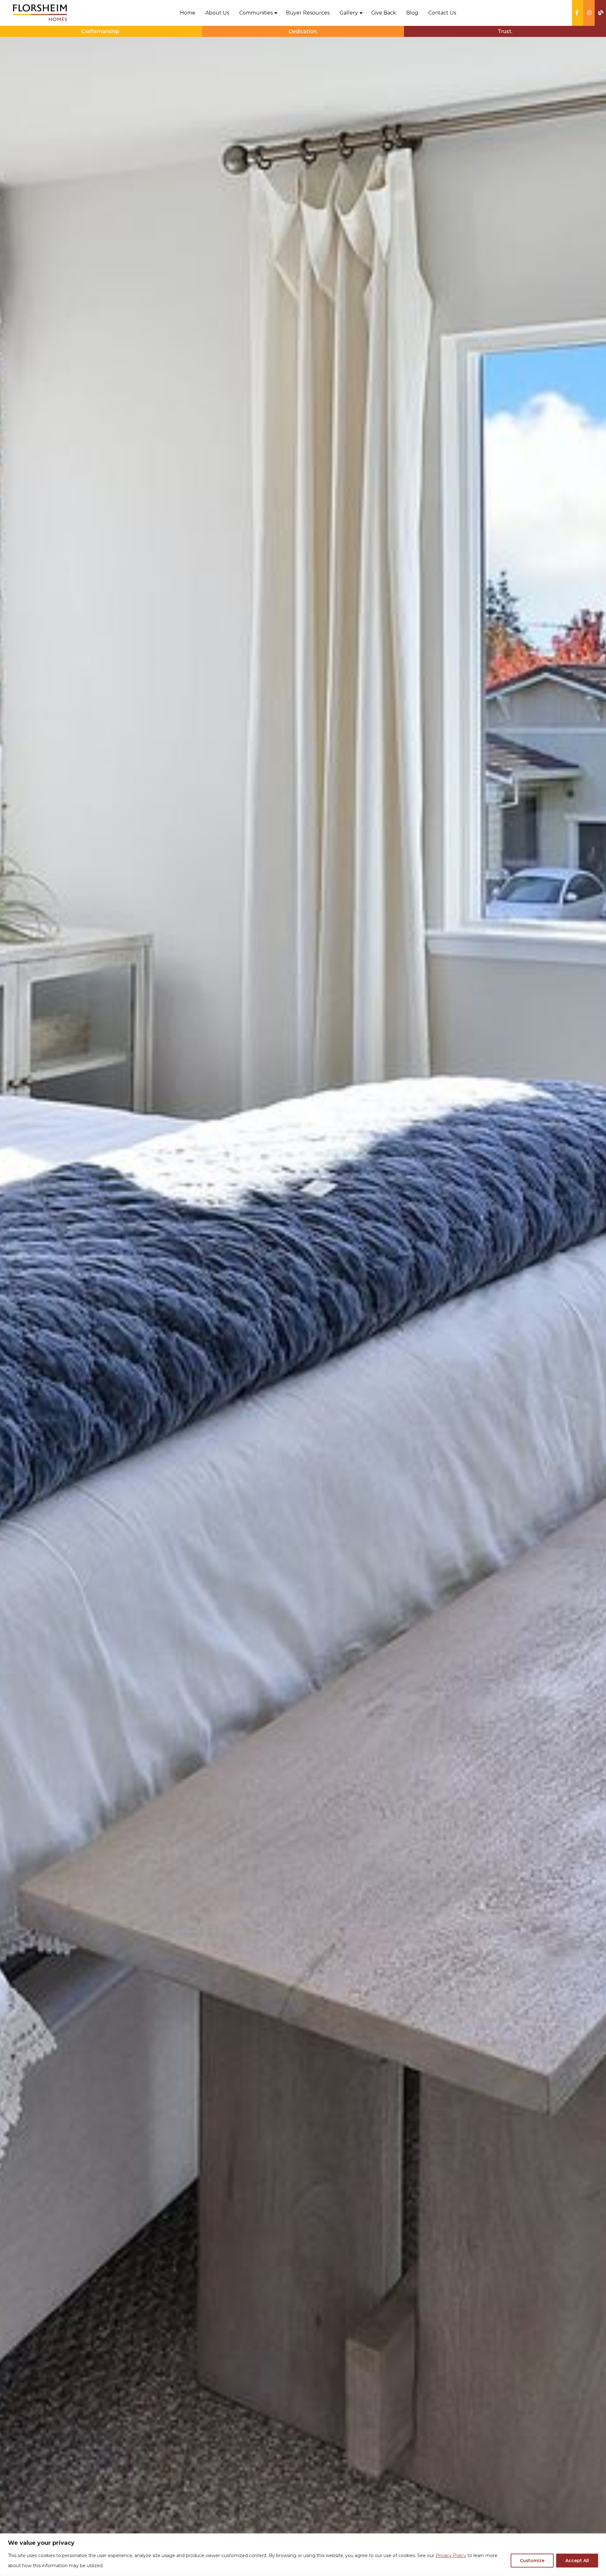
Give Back (384, 13)
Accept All (577, 2561)
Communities (256, 13)
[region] (303, 2555)
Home (188, 13)
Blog (412, 13)
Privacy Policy (451, 2556)
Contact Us (442, 13)
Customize (532, 2561)
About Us (217, 13)
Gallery (349, 13)
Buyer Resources (308, 13)
